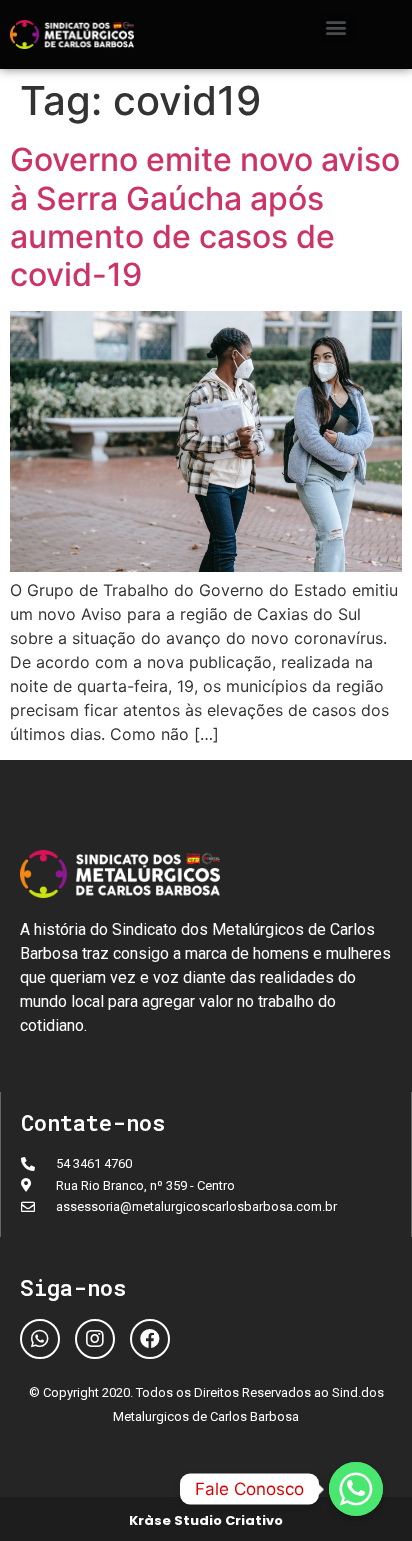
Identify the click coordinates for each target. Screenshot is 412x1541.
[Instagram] (95, 1339)
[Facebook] (150, 1339)
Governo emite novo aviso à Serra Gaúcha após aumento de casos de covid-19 (205, 217)
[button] (336, 26)
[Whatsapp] (40, 1339)
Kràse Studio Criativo (206, 1520)
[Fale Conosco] (356, 1489)
